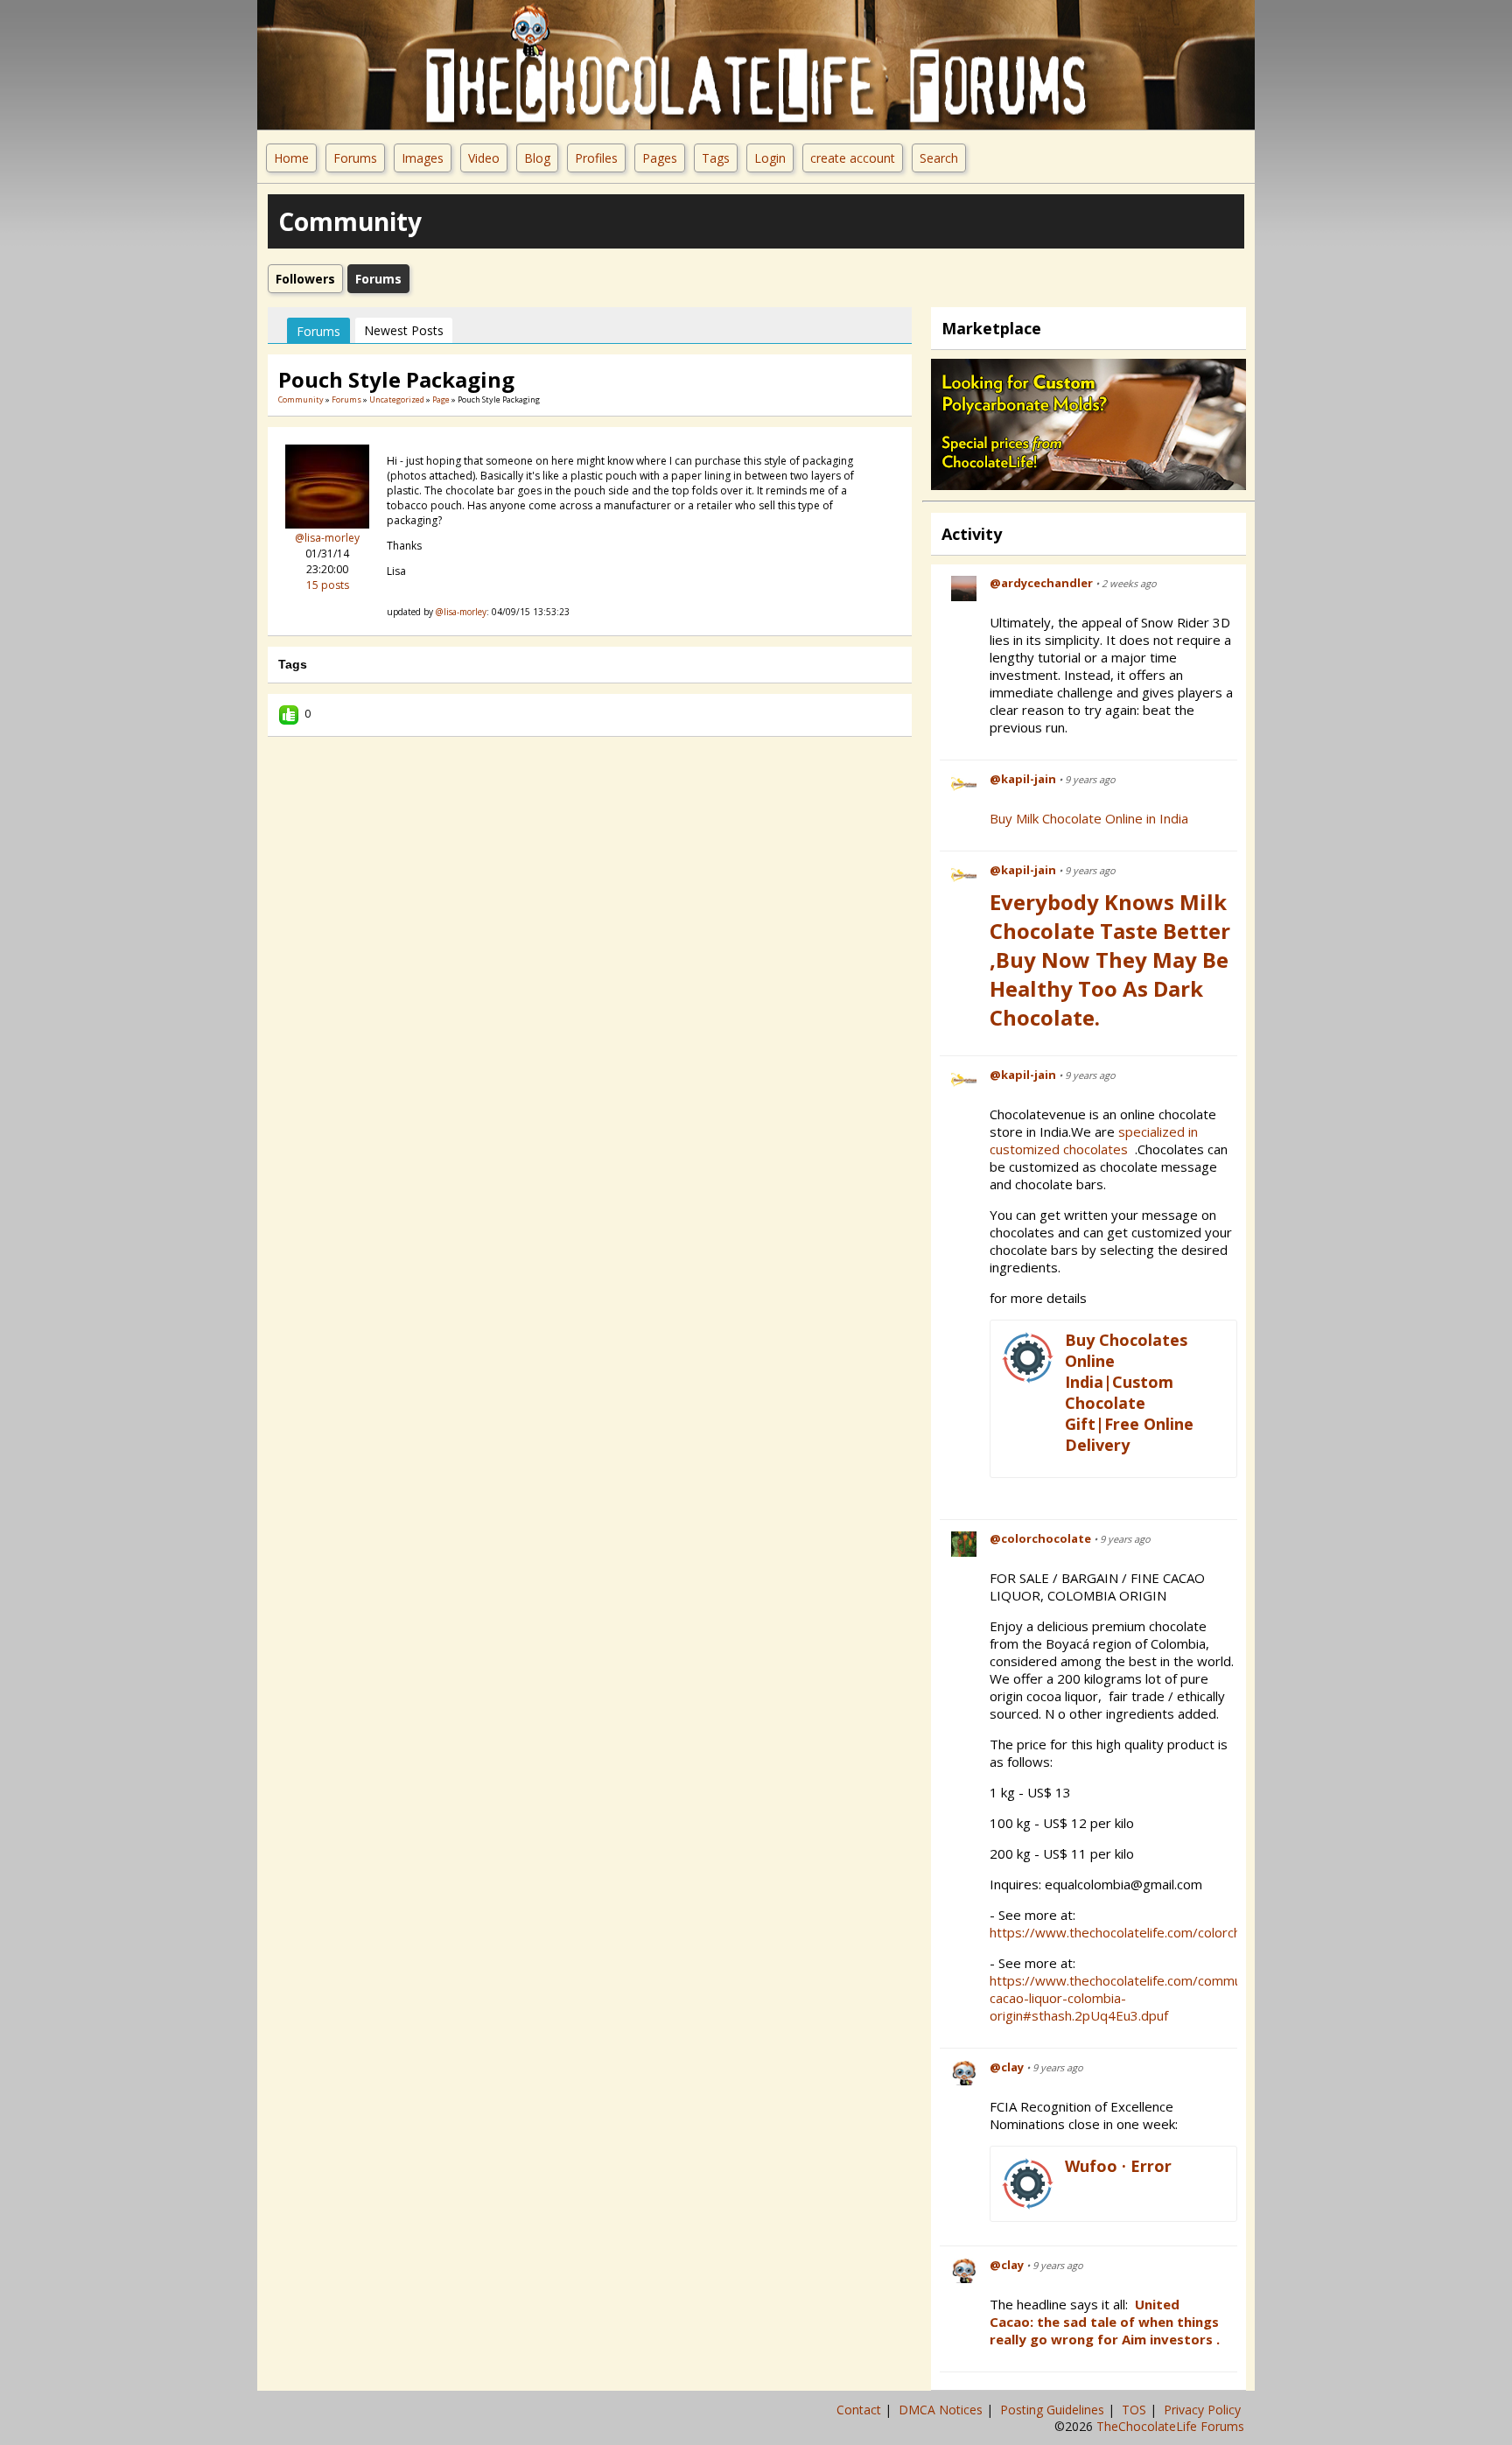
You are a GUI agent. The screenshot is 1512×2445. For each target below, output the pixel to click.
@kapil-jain (1023, 779)
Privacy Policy (1204, 2410)
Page (442, 399)
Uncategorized (397, 399)
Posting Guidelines (1054, 2410)
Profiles (596, 158)
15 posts (328, 585)
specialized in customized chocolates (1094, 1140)
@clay (1007, 2067)
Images (423, 158)
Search (939, 158)
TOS (1136, 2410)
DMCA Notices (942, 2410)
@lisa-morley (327, 538)
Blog (537, 158)
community (301, 399)
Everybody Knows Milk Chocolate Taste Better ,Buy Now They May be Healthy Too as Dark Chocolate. (1110, 960)
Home (291, 158)
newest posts (404, 330)
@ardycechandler (1041, 583)
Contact (861, 2410)
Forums (355, 158)
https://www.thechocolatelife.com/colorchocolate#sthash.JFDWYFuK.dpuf (1210, 1932)
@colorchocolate (1040, 1538)
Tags (716, 158)
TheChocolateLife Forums (1170, 2426)
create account (853, 158)
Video (484, 158)
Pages (660, 158)
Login (770, 158)
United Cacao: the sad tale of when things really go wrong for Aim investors (1104, 2322)
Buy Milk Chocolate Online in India (1089, 818)
